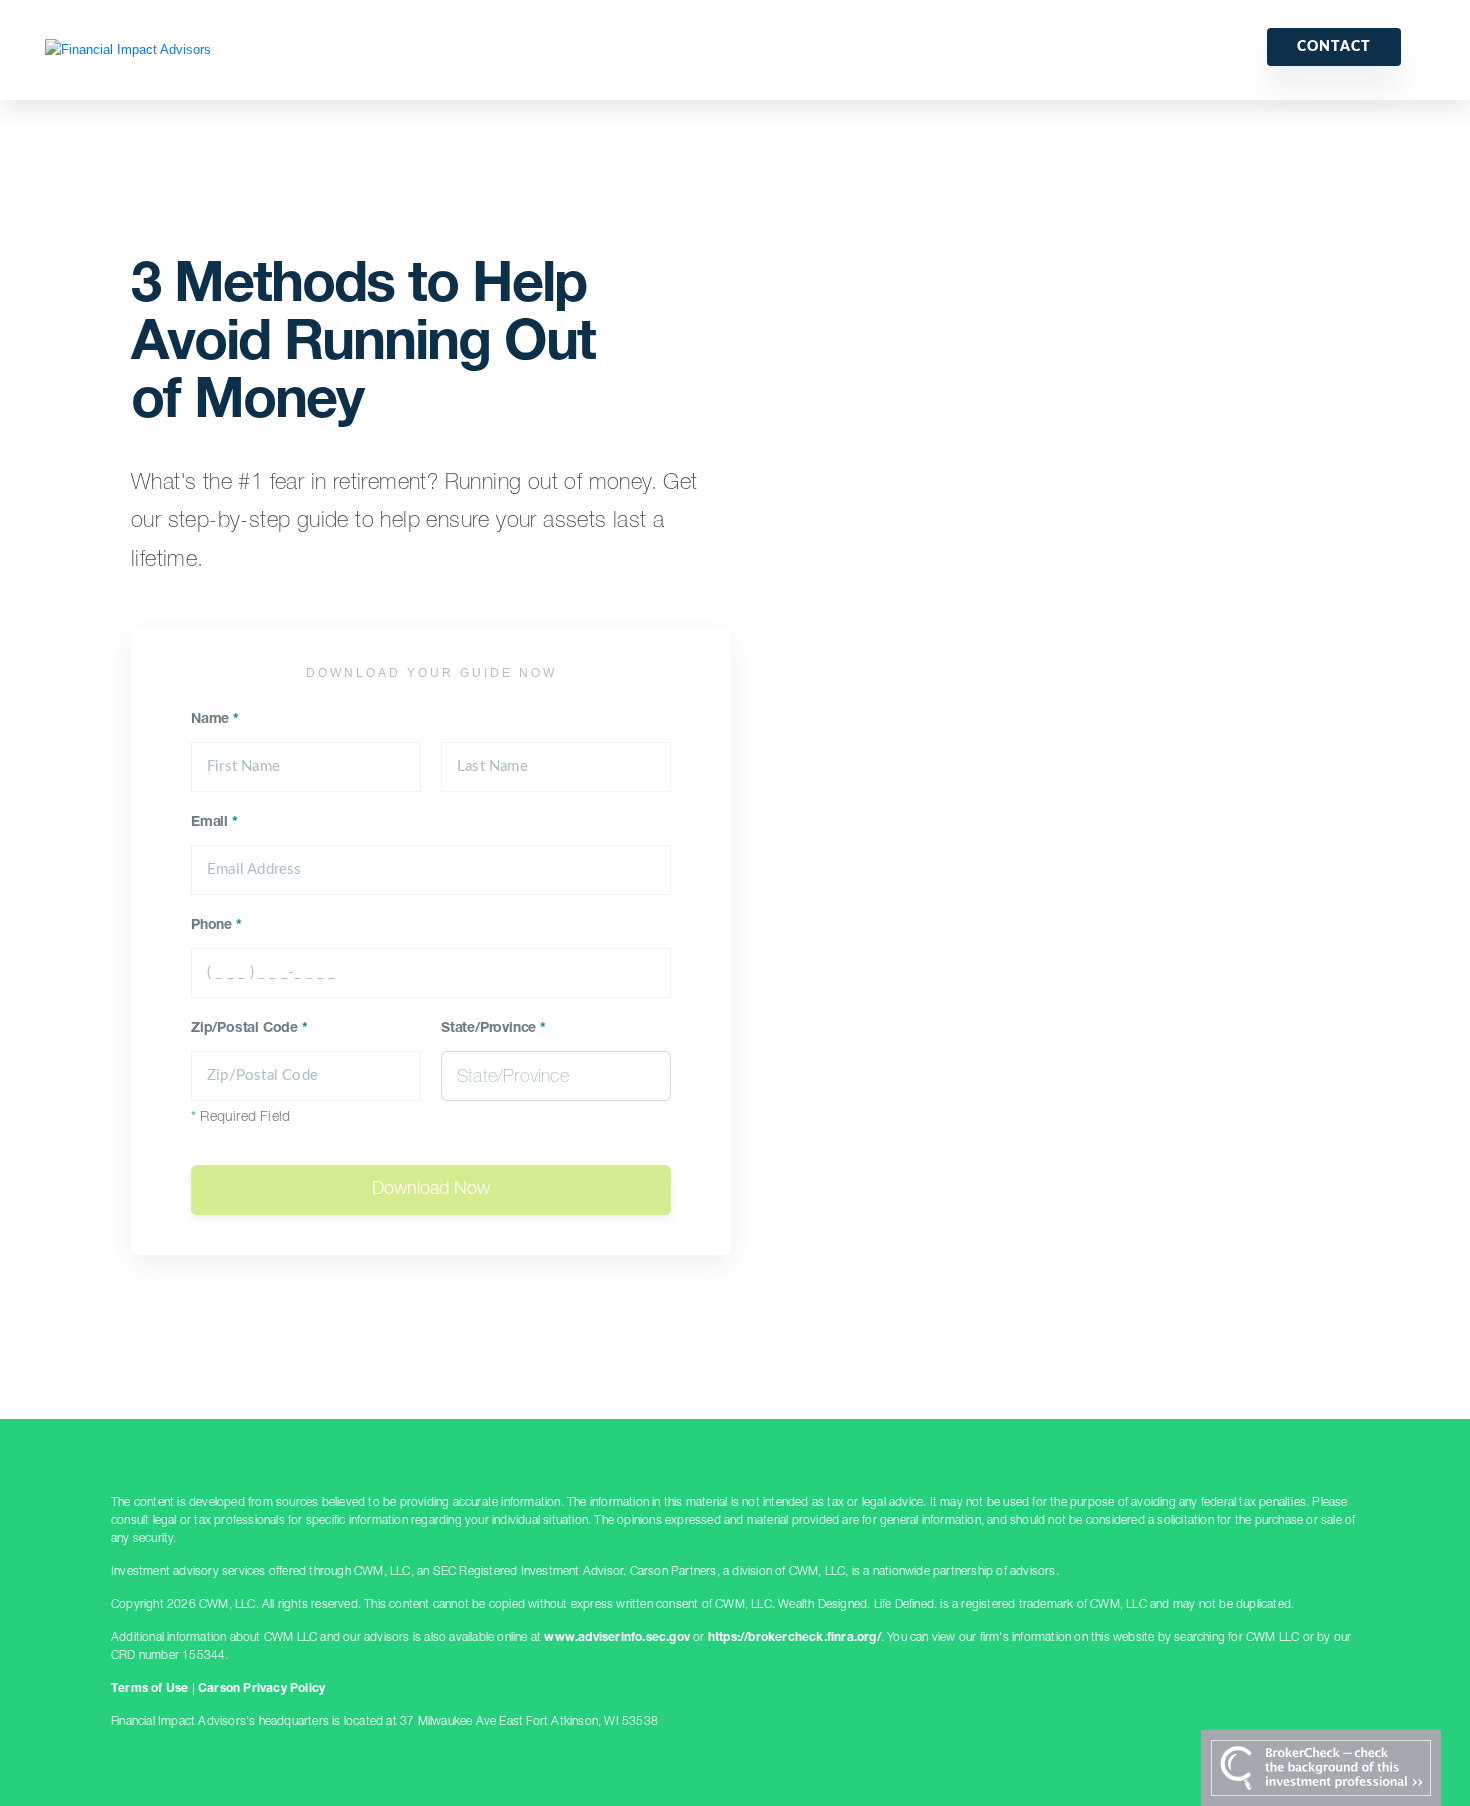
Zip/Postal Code (249, 1029)
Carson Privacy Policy (261, 1689)
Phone (216, 926)
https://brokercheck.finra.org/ (794, 1638)
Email (214, 823)
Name (215, 720)
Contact (1334, 47)
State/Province (493, 1029)
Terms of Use (149, 1689)
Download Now (431, 1190)
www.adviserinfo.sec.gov (617, 1638)
